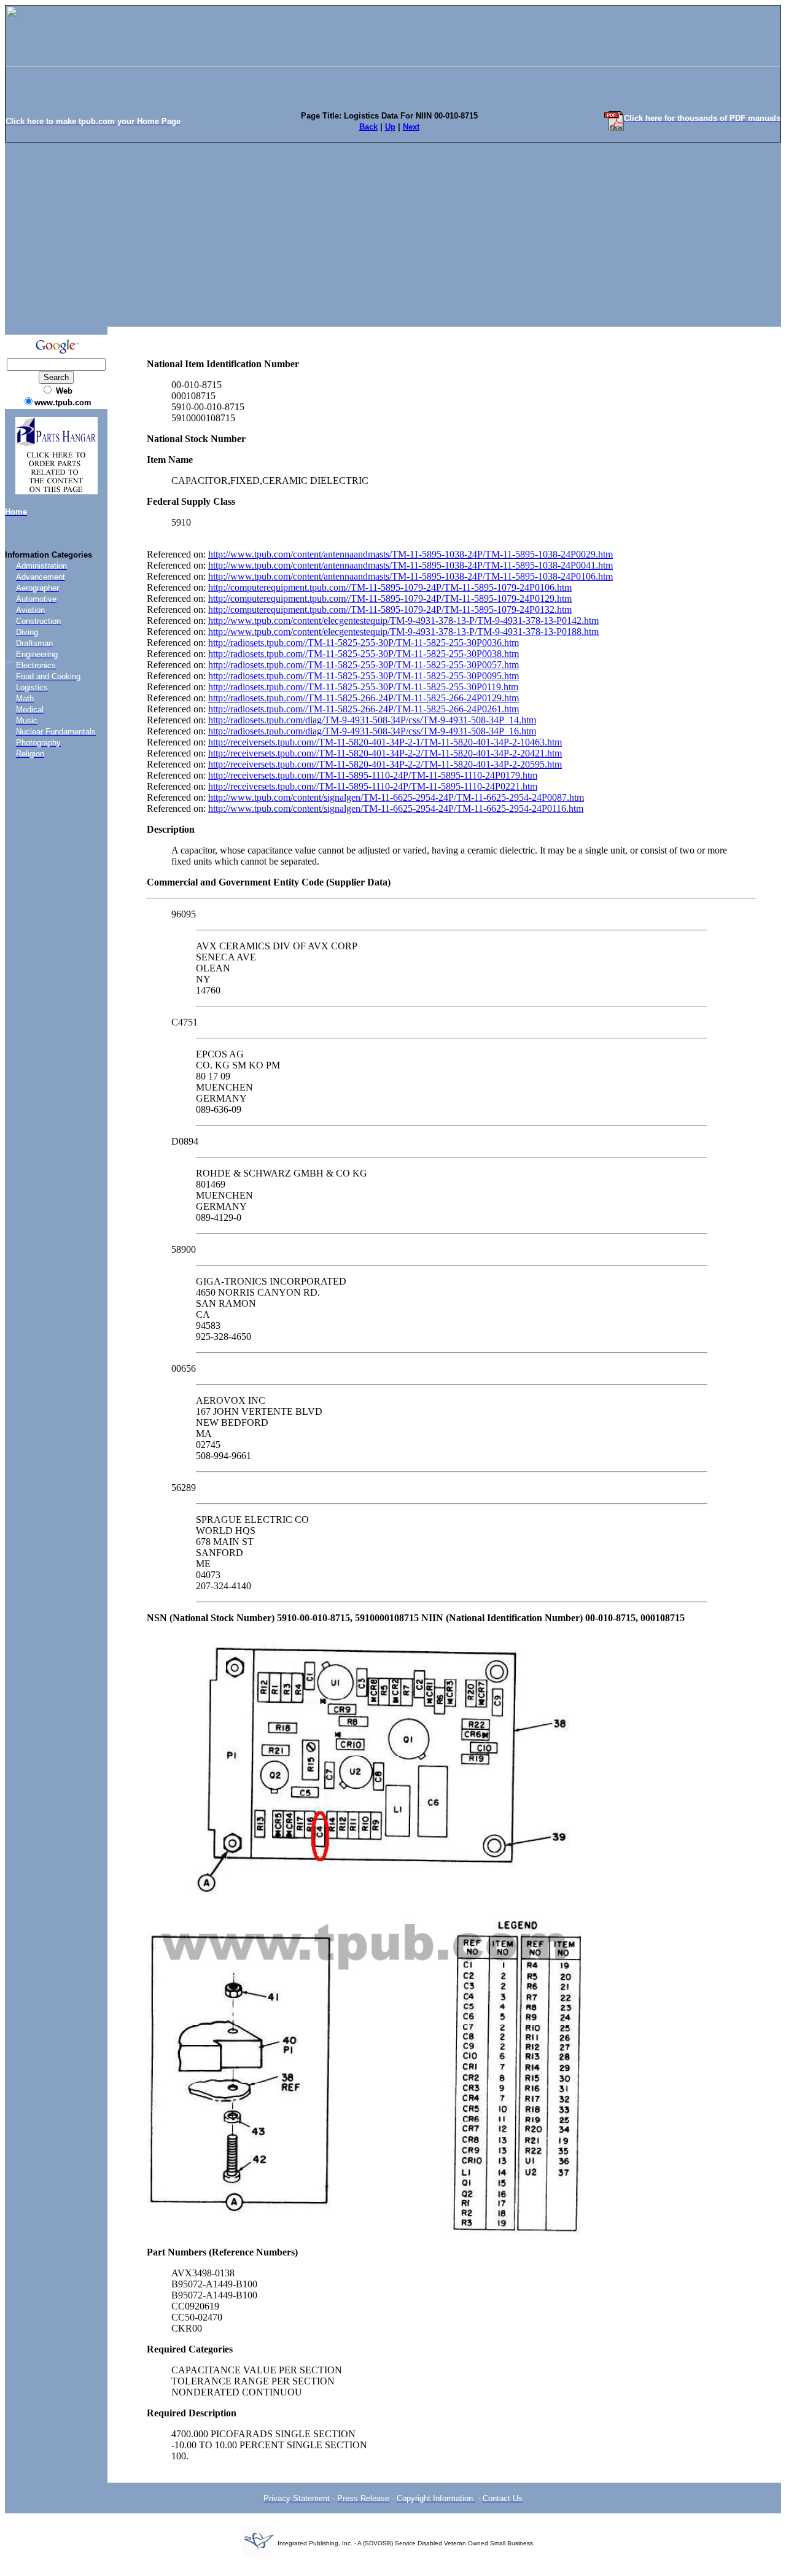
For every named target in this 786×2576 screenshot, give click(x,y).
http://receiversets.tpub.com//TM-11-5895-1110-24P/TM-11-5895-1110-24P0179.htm (373, 775)
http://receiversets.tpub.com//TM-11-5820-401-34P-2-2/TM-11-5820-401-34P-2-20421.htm (385, 753)
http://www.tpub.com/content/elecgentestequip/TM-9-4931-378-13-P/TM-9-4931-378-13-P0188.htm (403, 632)
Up (390, 127)
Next (411, 127)
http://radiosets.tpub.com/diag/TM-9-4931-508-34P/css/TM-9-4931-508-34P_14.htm (372, 720)
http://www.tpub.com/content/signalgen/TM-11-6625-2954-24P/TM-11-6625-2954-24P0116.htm (396, 808)
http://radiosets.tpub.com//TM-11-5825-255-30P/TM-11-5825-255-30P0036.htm (364, 643)
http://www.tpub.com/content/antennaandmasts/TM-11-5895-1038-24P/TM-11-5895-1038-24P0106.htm (411, 576)
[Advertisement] (393, 235)
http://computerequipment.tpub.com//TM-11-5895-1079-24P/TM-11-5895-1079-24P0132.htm (390, 609)
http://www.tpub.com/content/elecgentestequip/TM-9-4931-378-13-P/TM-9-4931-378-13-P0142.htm (403, 621)
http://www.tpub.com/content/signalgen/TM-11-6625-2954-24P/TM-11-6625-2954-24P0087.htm (396, 797)
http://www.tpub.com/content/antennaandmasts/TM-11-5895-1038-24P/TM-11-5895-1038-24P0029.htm (411, 554)
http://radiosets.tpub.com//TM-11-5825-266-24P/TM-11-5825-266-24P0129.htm (364, 698)
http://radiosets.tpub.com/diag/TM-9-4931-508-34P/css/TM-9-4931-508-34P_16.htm (372, 731)
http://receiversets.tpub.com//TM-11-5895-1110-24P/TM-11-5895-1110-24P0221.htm (373, 786)
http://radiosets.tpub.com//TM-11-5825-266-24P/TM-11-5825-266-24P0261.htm (364, 709)
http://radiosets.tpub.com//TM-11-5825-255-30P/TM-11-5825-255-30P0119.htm (363, 687)
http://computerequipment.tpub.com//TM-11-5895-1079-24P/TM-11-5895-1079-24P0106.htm (390, 587)
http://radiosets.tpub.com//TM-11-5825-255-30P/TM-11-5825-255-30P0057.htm (364, 665)
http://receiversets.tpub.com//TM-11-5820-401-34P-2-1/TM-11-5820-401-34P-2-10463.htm (385, 742)
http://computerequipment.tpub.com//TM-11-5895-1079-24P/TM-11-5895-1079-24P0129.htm (390, 598)
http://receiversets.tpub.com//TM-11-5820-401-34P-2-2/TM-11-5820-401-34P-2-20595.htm (385, 764)
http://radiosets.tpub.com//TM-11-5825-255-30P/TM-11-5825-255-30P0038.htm (364, 654)
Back (368, 127)
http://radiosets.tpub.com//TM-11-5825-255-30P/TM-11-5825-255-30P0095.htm (364, 676)
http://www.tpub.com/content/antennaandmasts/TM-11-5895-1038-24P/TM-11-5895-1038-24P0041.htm (411, 565)
